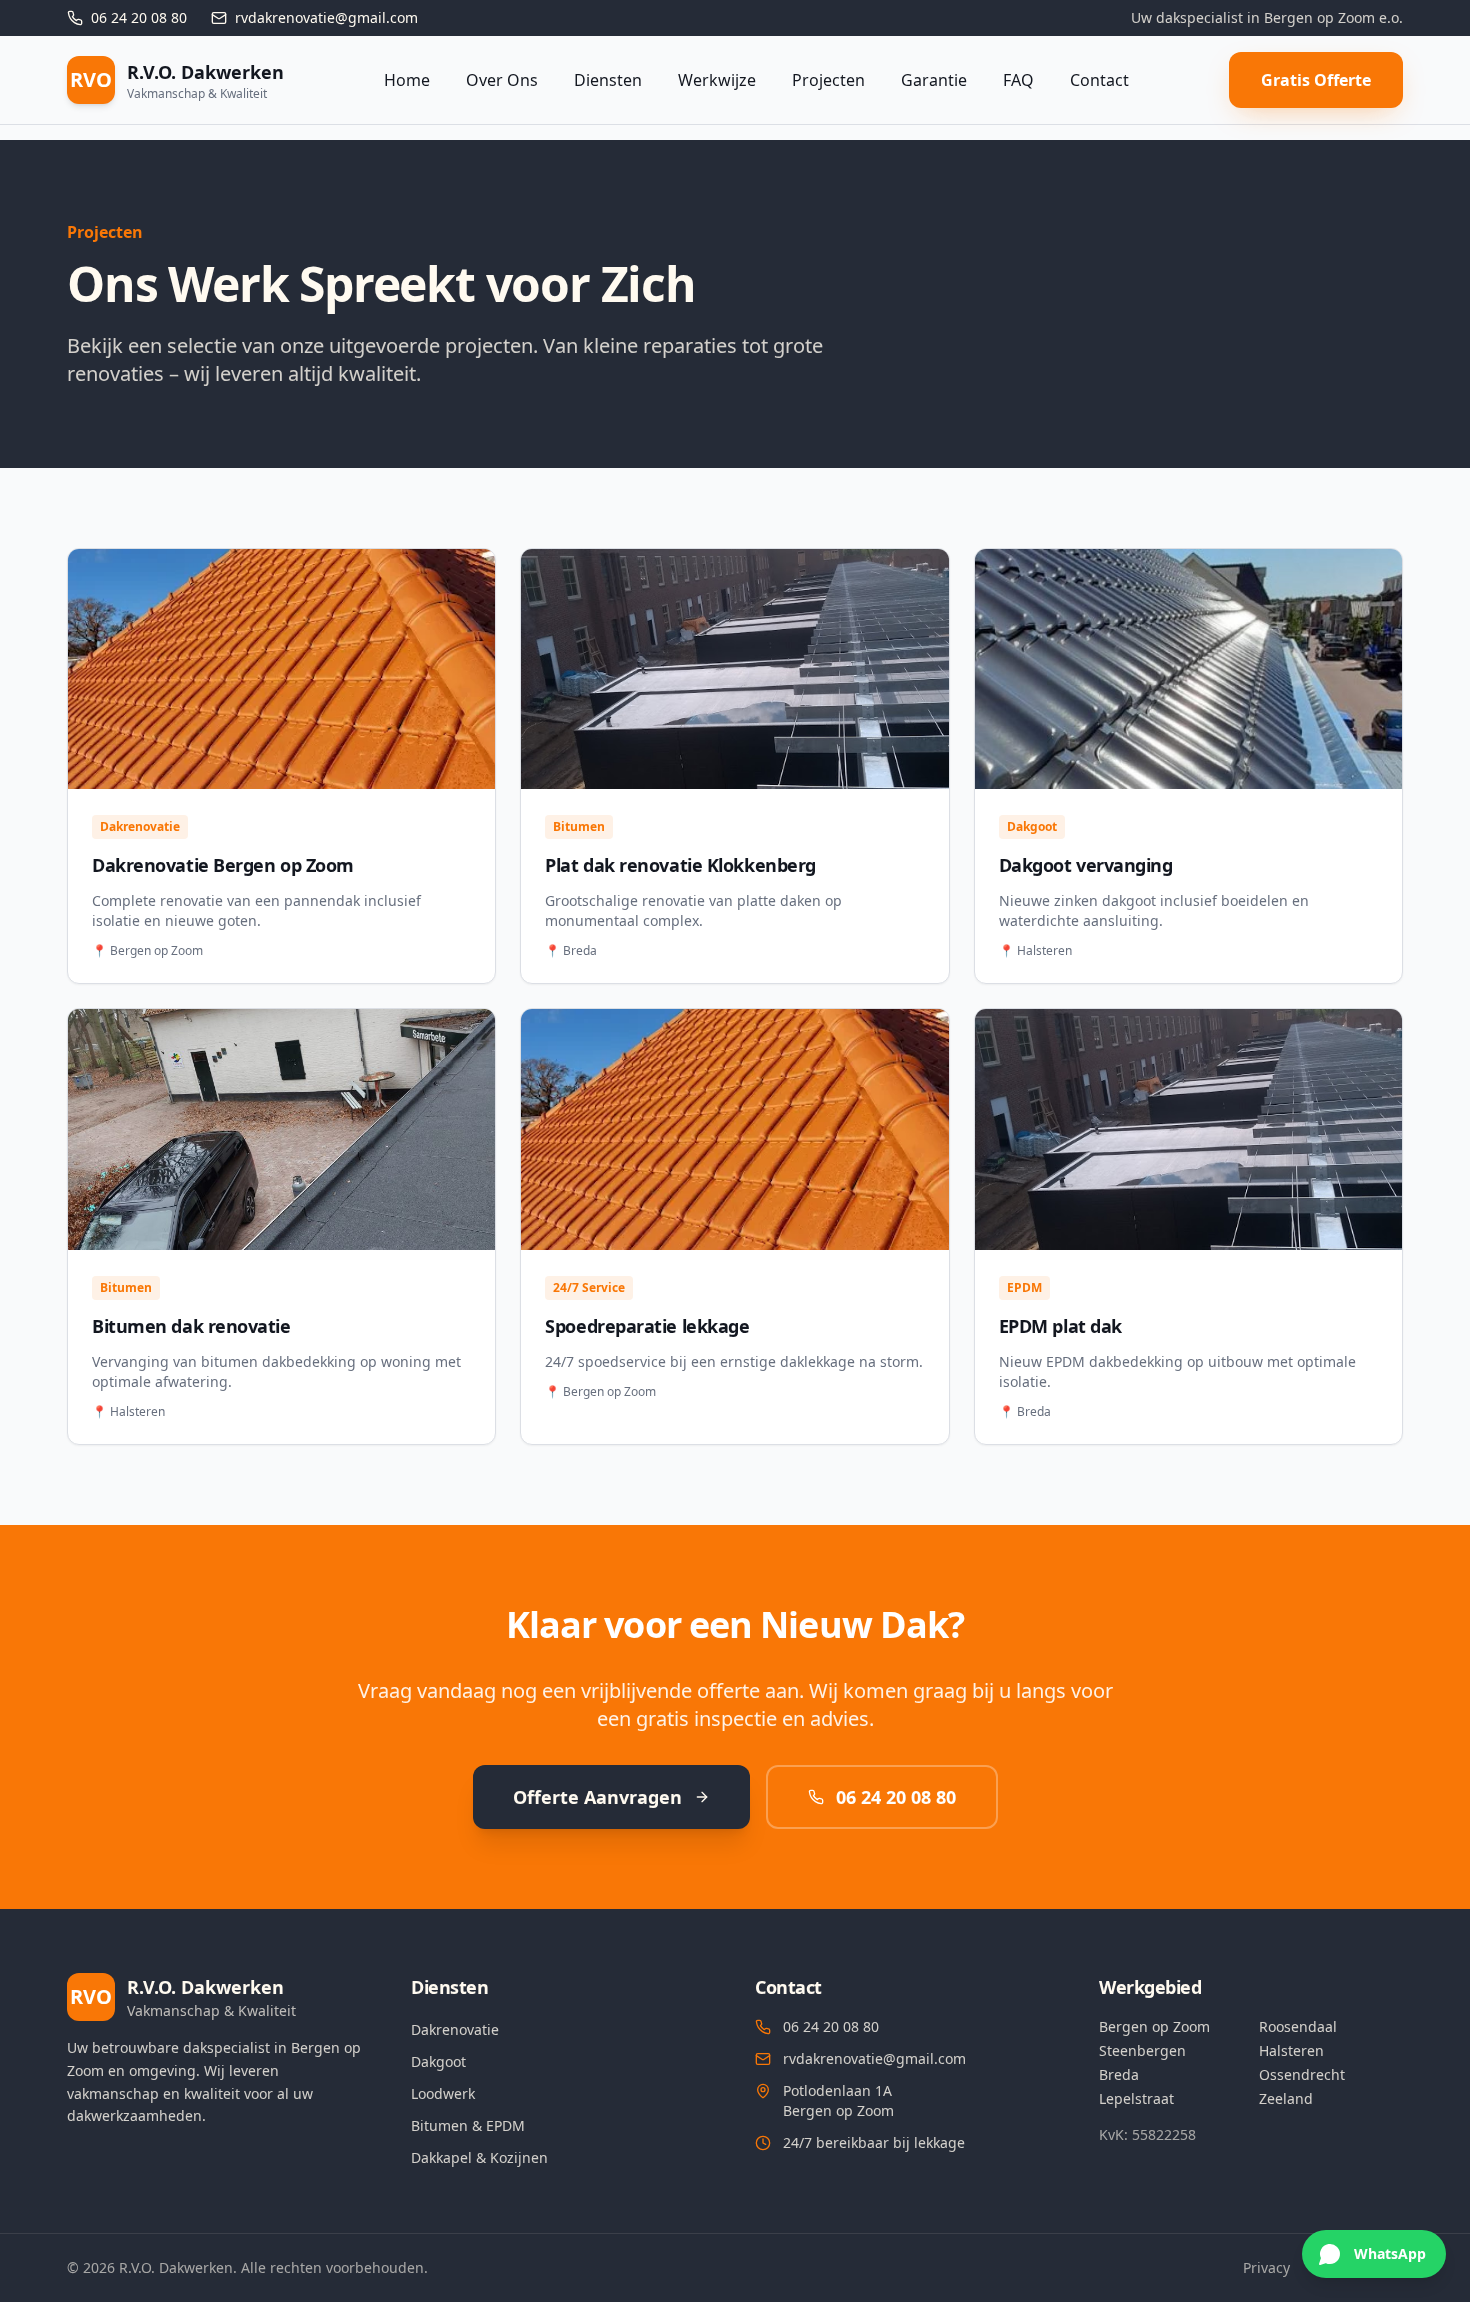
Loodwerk (443, 2093)
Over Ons (502, 80)
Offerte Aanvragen (597, 1797)
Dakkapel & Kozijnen (479, 2157)
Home (407, 80)
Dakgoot (438, 2061)
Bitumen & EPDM (468, 2125)
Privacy (1266, 2267)
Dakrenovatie (455, 2029)
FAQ (1018, 80)
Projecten (828, 80)
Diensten (608, 80)
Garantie (934, 80)
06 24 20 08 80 (896, 1797)
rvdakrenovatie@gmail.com (874, 2058)
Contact (1099, 80)
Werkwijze (717, 80)
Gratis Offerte (1316, 80)
